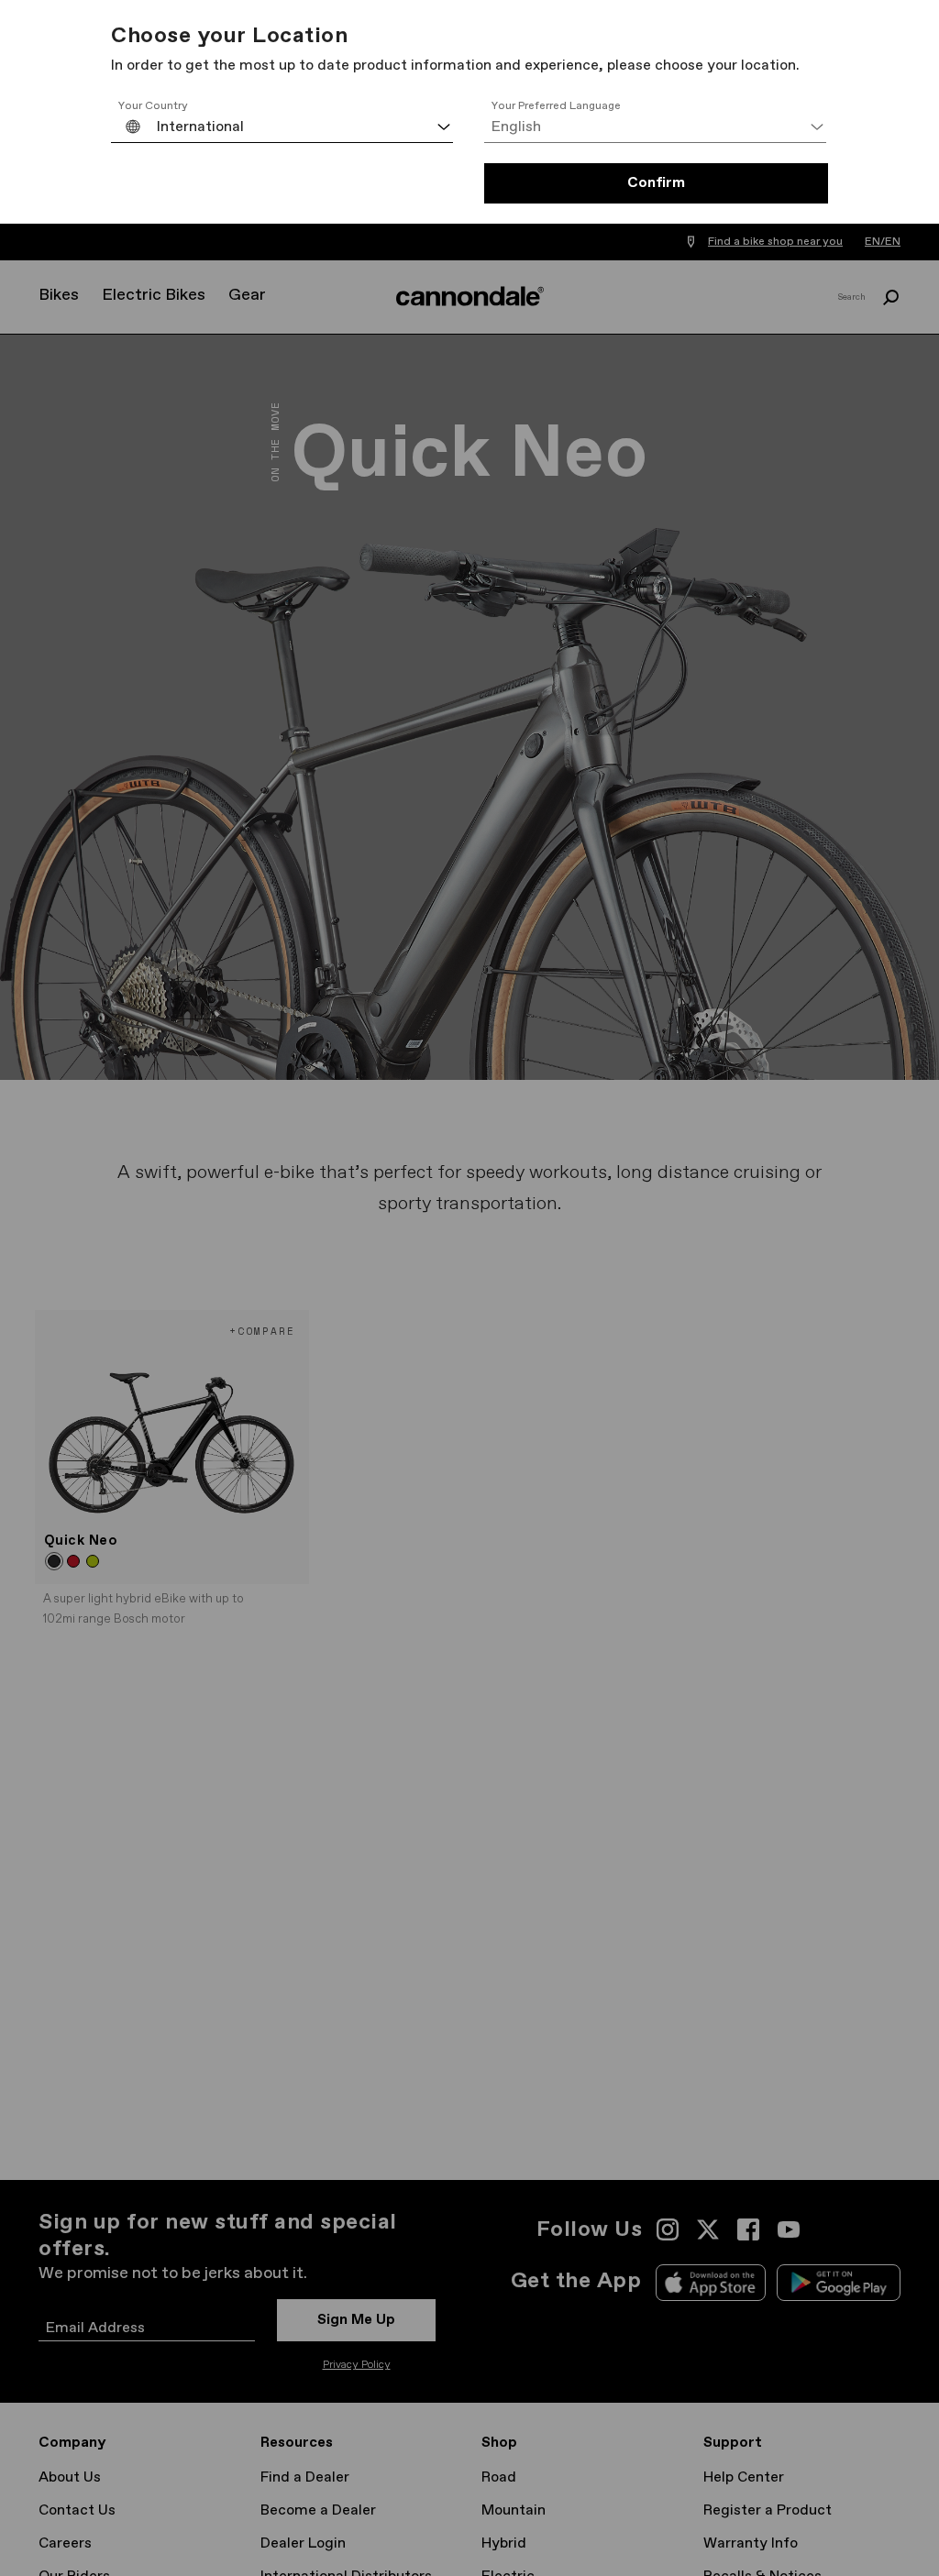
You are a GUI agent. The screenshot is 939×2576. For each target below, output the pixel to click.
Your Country (153, 106)
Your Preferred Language (556, 106)
